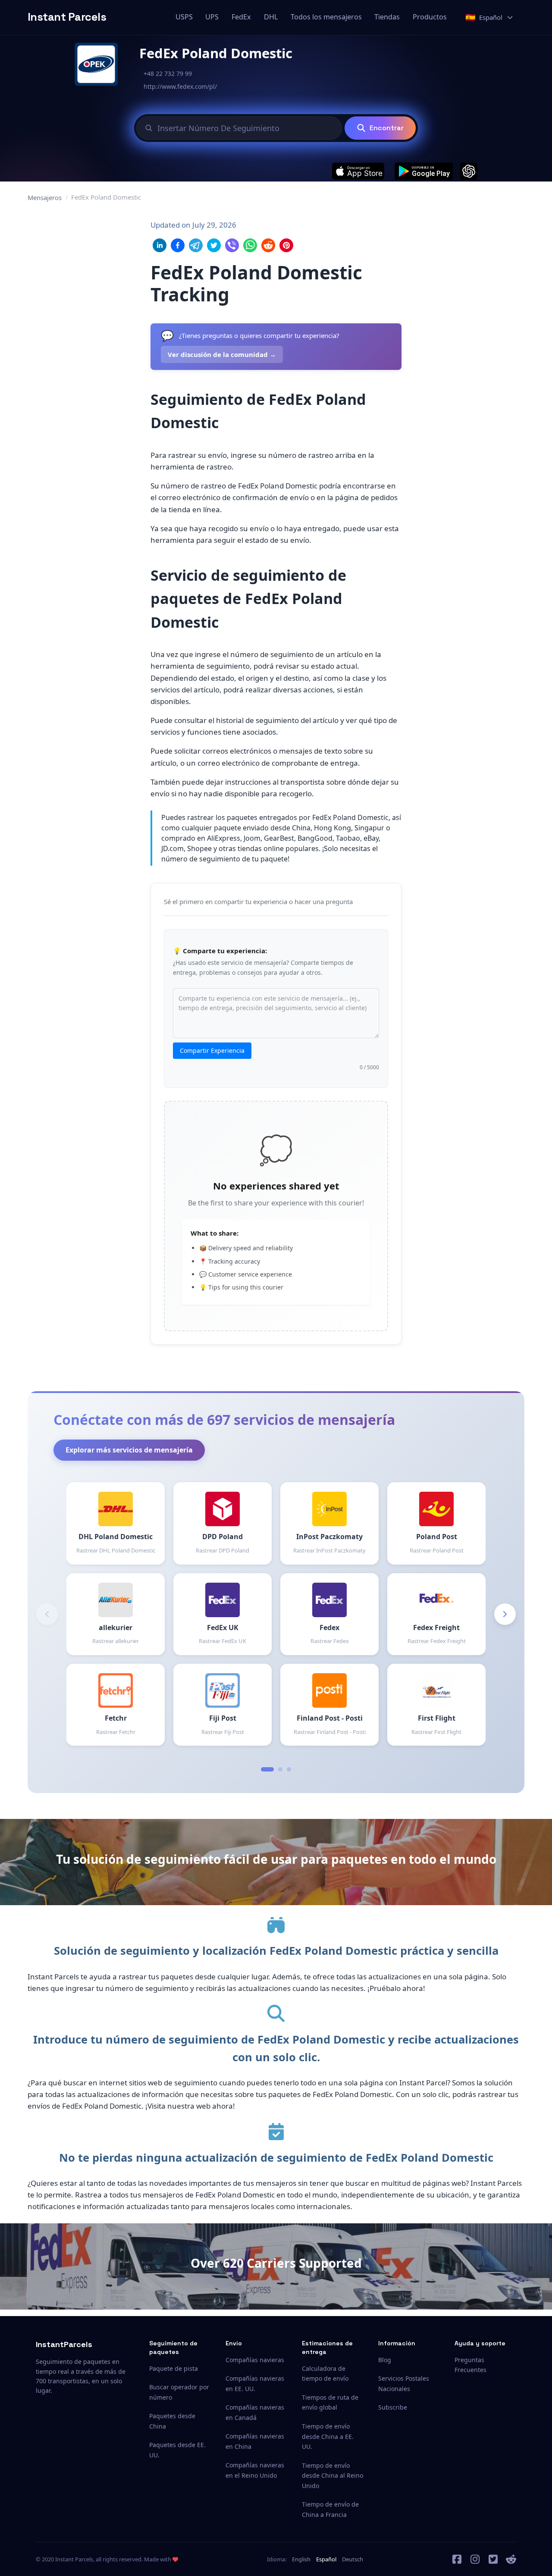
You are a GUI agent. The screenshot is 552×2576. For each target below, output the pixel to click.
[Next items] (505, 1614)
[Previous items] (47, 1614)
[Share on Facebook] (178, 245)
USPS (184, 17)
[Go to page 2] (280, 1769)
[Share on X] (214, 245)
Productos (430, 17)
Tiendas (387, 17)
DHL (271, 17)
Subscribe (393, 2407)
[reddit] (511, 2559)
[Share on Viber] (232, 245)
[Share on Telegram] (196, 245)
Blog (385, 2360)
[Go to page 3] (289, 1769)
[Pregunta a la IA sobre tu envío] (469, 171)
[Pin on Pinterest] (286, 245)
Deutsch (353, 2559)
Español (326, 2559)
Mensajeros (45, 197)
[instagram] (475, 2559)
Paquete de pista (174, 2368)
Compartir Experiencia (212, 1050)
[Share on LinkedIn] (160, 245)
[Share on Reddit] (268, 245)
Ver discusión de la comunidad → (222, 354)
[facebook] (457, 2559)
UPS (212, 17)
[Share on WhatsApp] (250, 245)
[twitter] (493, 2559)
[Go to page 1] (267, 1769)
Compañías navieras (255, 2360)
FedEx (241, 17)
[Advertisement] (462, 348)
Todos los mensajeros (326, 17)
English (301, 2559)
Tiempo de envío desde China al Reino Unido (332, 2476)
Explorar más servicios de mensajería (129, 1450)
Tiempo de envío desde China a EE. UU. (328, 2437)
